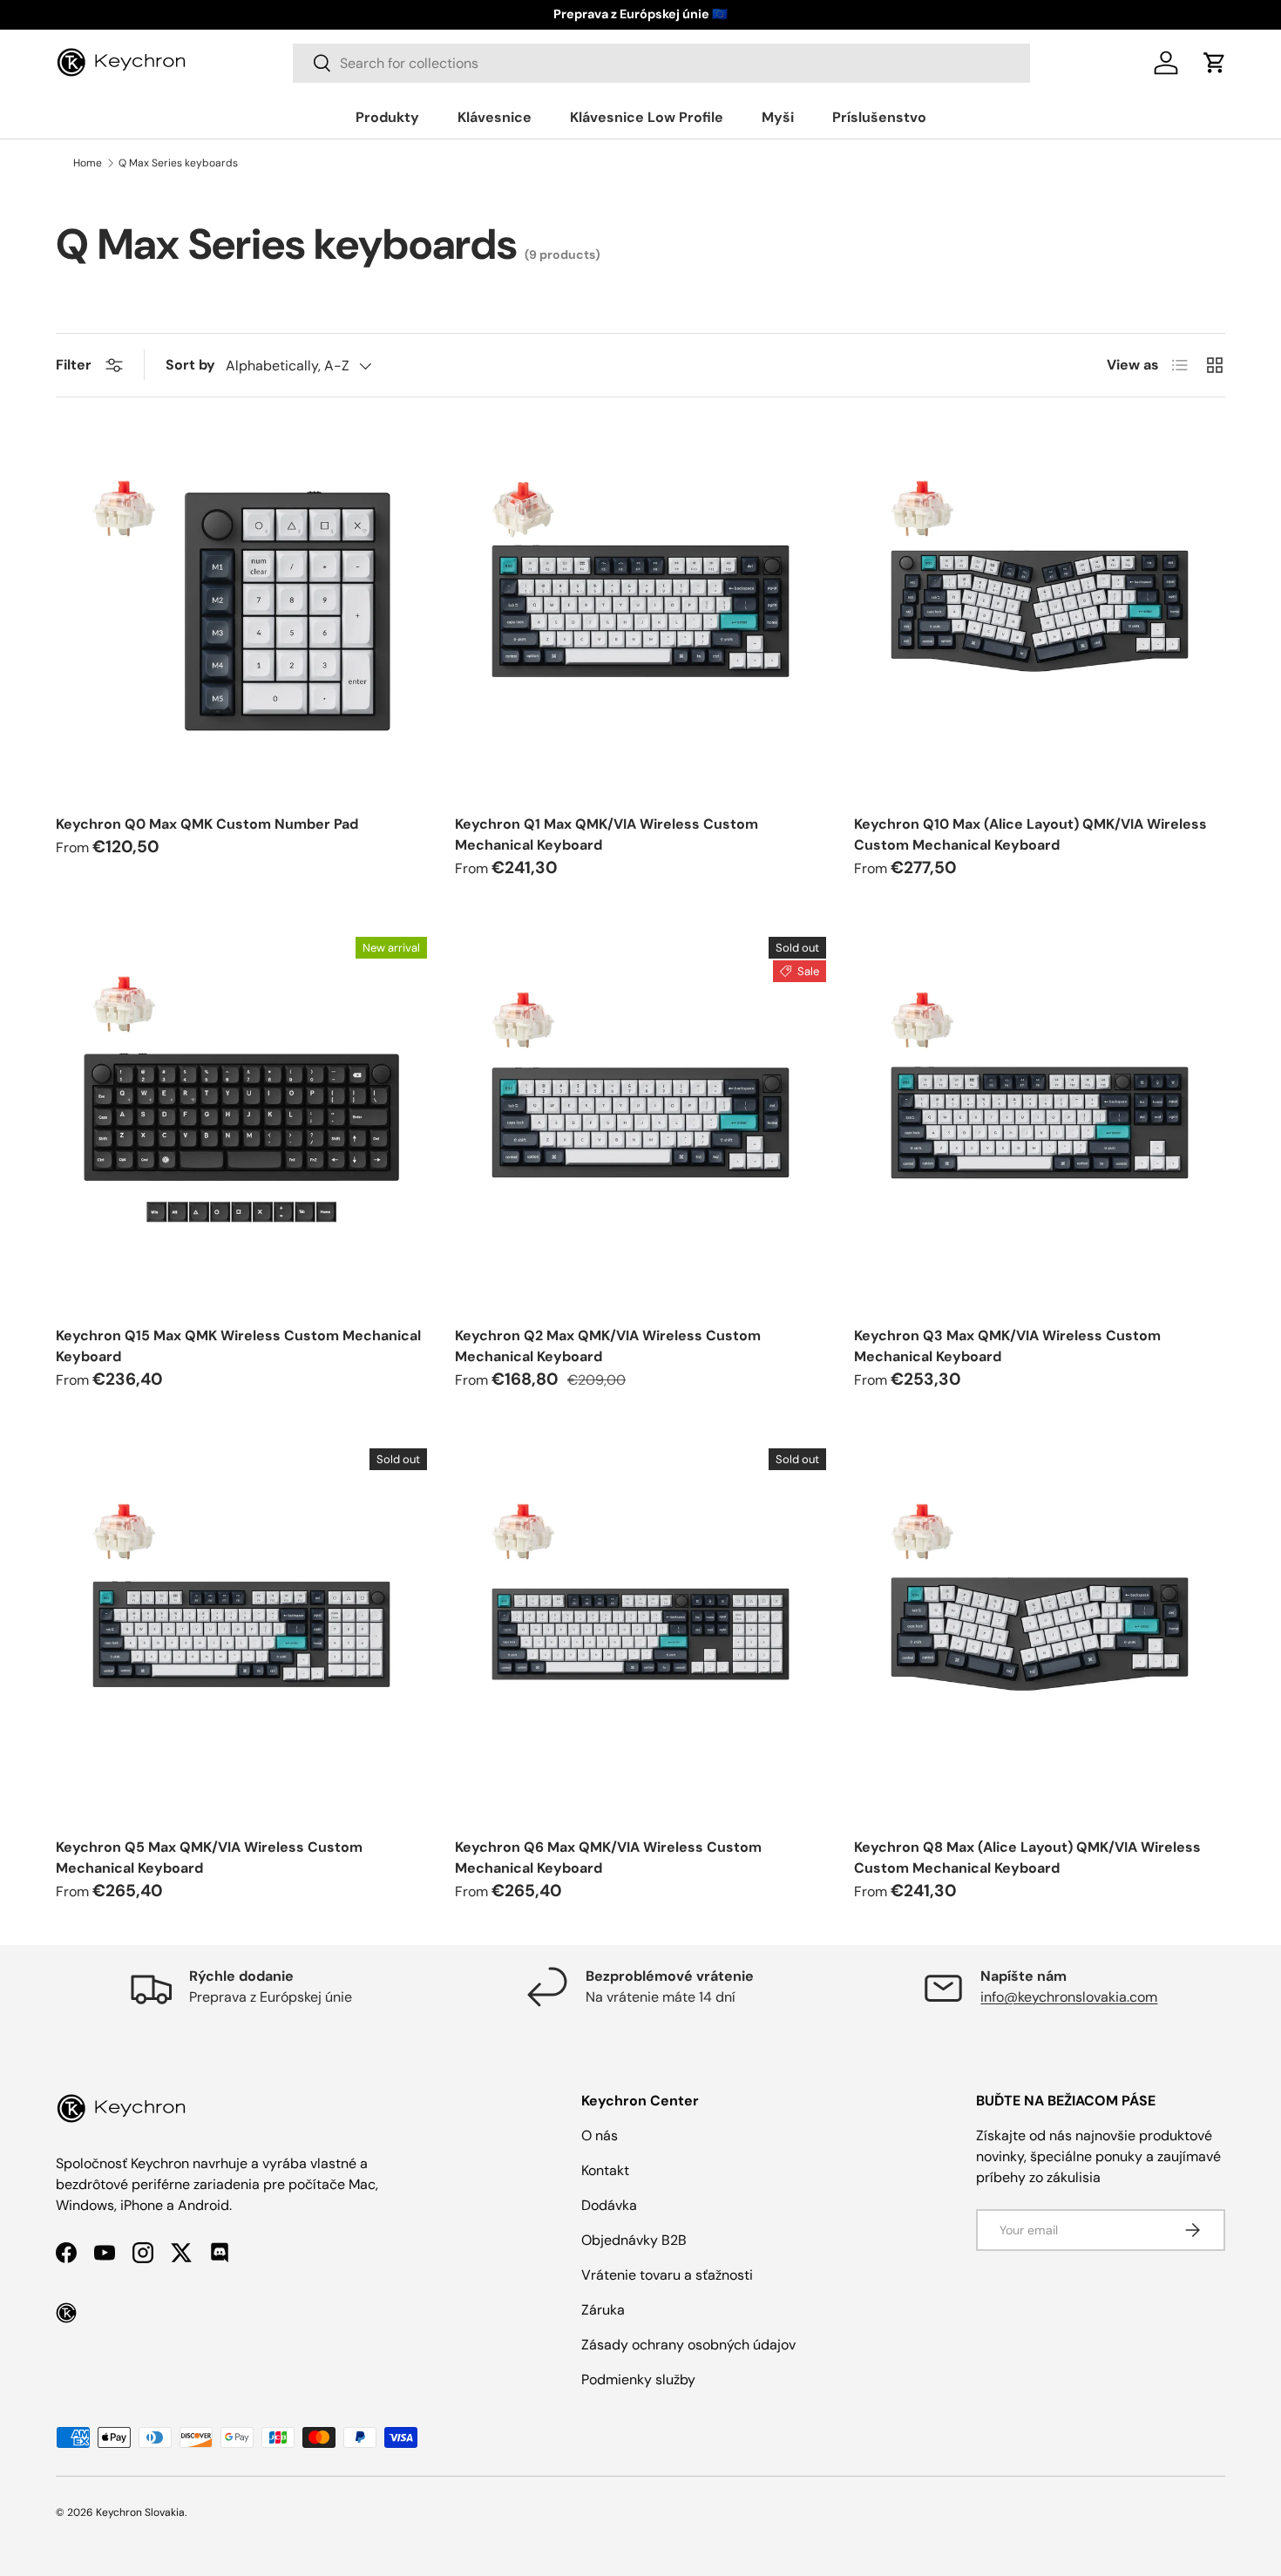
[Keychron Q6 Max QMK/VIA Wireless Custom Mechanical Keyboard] (640, 1634)
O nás (600, 2135)
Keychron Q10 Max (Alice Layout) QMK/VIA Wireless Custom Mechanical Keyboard (1030, 834)
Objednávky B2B (634, 2240)
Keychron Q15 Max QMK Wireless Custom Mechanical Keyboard (238, 1346)
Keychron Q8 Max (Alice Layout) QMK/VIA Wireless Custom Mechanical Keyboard (1027, 1857)
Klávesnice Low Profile (647, 117)
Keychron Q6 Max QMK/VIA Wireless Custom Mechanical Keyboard (608, 1857)
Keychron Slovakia (140, 2512)
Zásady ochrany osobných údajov (688, 2345)
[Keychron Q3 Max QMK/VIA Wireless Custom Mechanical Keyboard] (1040, 1122)
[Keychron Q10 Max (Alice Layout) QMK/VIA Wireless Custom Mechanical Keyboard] (1040, 611)
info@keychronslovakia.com (1069, 1997)
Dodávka (609, 2205)
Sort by (190, 365)
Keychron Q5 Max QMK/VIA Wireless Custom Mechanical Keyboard (209, 1857)
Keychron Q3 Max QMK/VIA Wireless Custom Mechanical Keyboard (1007, 1346)
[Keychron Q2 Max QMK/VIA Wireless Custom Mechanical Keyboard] (640, 1122)
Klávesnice (495, 117)
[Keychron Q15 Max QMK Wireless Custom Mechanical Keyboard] (241, 1122)
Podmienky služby (638, 2379)
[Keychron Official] (66, 2313)
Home (88, 163)
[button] (1215, 63)
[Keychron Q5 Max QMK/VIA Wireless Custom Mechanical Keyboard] (241, 1634)
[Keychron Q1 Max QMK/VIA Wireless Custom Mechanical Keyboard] (640, 611)
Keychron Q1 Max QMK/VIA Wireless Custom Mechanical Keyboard (607, 834)
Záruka (603, 2310)
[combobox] (661, 63)
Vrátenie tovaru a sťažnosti (667, 2275)
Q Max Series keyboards (178, 163)
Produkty (387, 117)
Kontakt (605, 2170)
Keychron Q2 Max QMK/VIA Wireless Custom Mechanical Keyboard (608, 1346)
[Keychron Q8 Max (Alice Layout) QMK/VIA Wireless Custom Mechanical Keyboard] (1040, 1634)
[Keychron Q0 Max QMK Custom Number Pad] (241, 611)
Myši (778, 117)
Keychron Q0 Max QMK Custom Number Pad (207, 824)
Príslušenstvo (879, 117)
